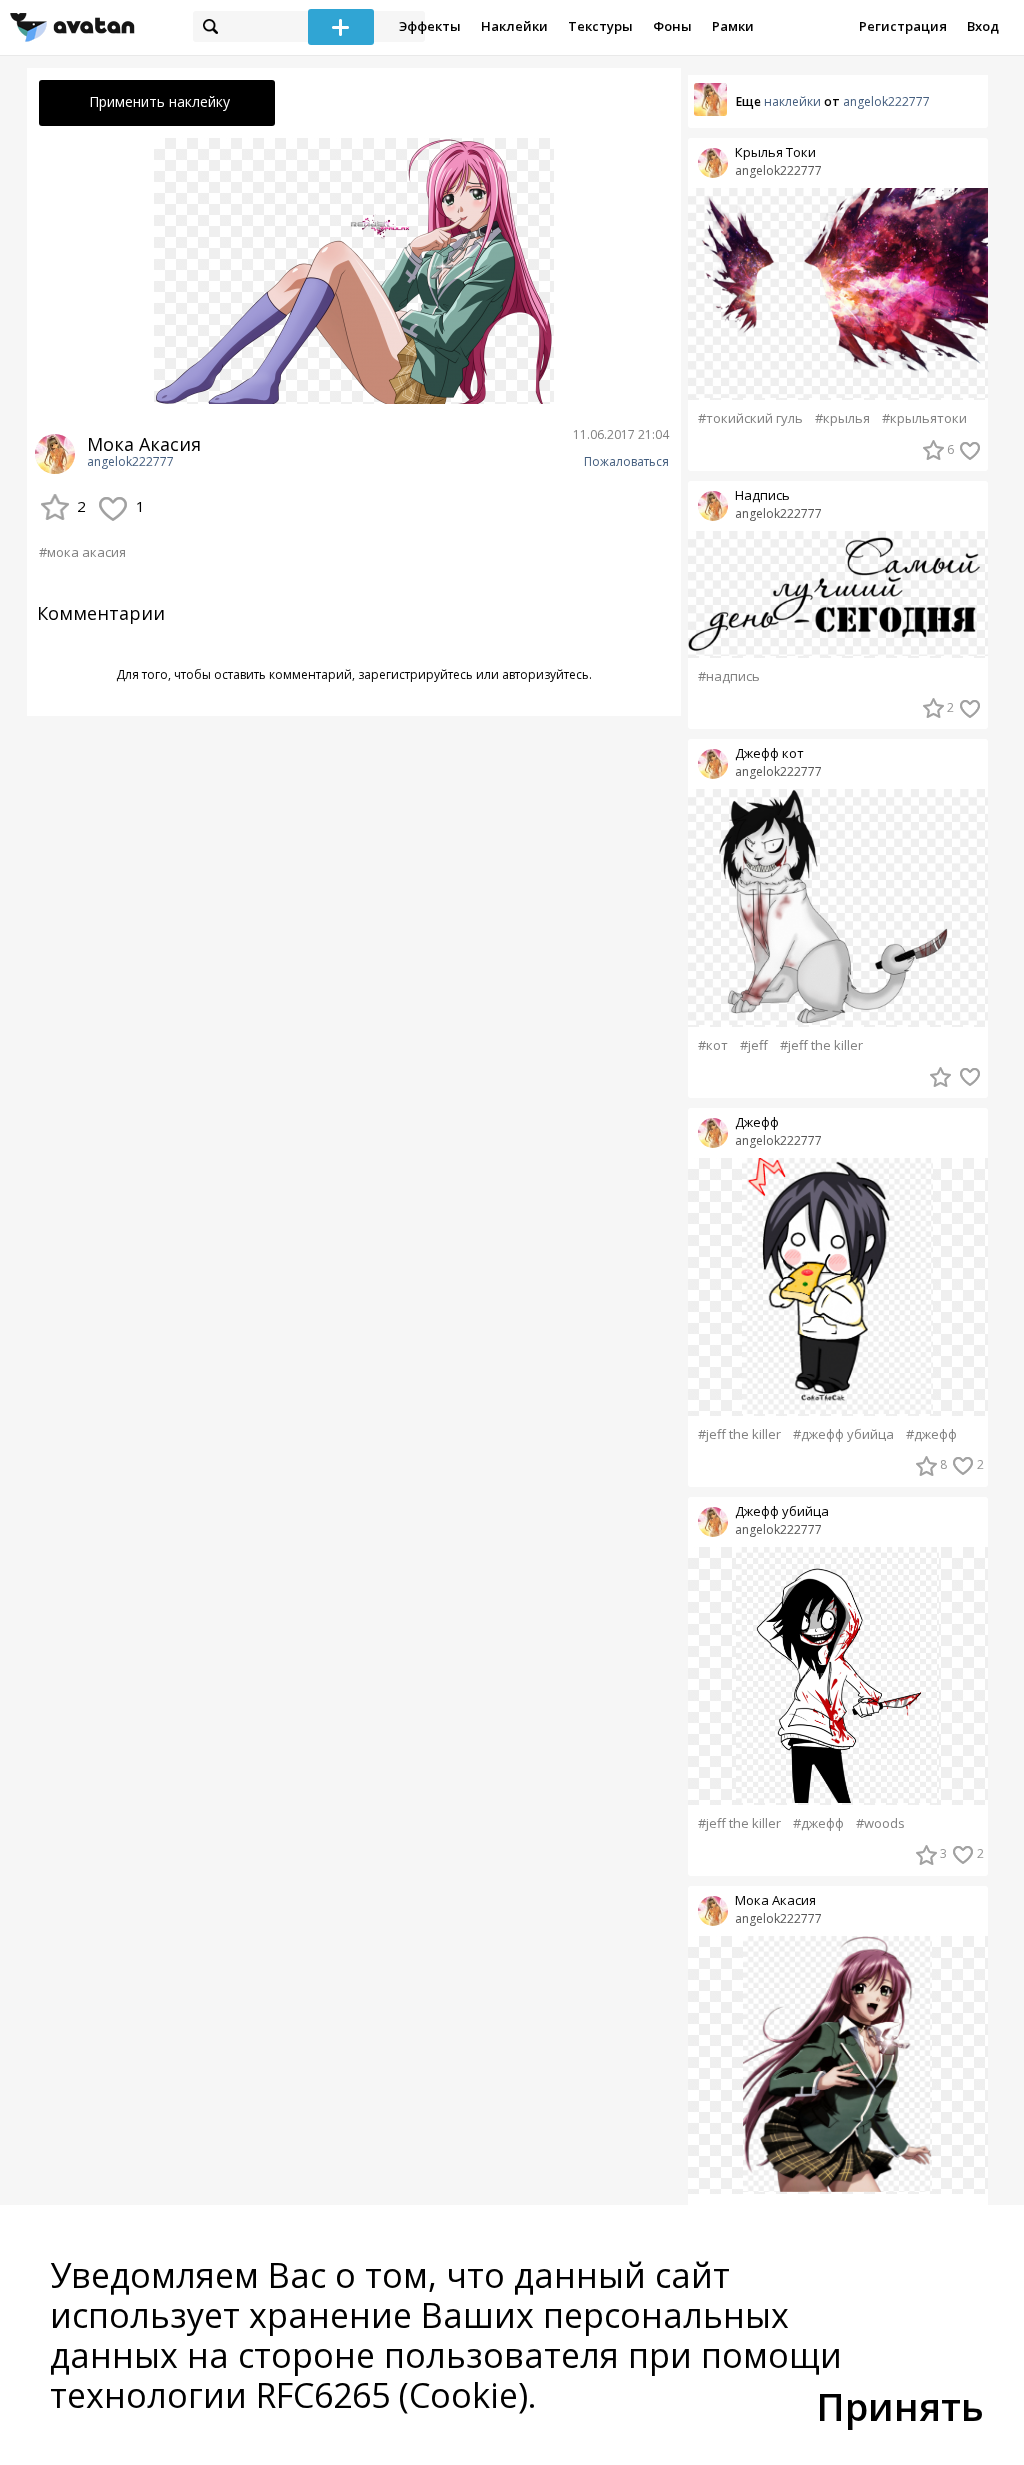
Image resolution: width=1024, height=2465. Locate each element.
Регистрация (903, 26)
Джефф (757, 1122)
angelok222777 (130, 462)
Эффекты (430, 26)
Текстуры (600, 26)
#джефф (931, 1434)
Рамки (733, 26)
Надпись (762, 495)
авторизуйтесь (545, 674)
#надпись (729, 676)
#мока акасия (82, 552)
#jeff (754, 1045)
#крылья (842, 418)
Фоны (672, 26)
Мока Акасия (775, 1900)
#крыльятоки (924, 418)
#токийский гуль (750, 418)
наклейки (792, 101)
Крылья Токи (775, 152)
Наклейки (514, 26)
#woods (880, 1823)
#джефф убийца (843, 1434)
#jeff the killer (821, 1045)
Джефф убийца (782, 1511)
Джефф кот (769, 753)
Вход (983, 26)
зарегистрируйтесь (415, 674)
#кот (713, 1045)
